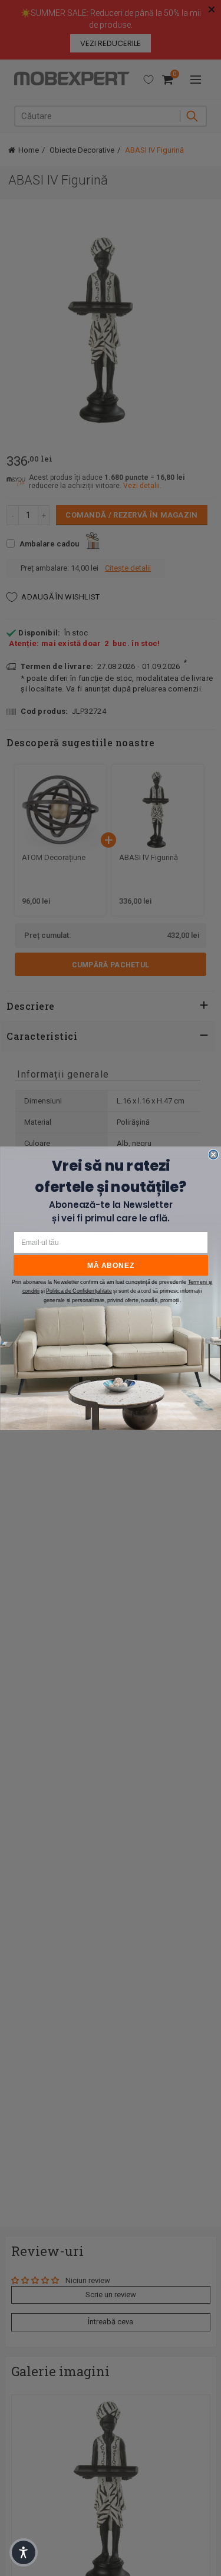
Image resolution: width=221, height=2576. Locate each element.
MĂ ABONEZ (111, 1265)
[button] (24, 2552)
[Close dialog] (213, 1154)
